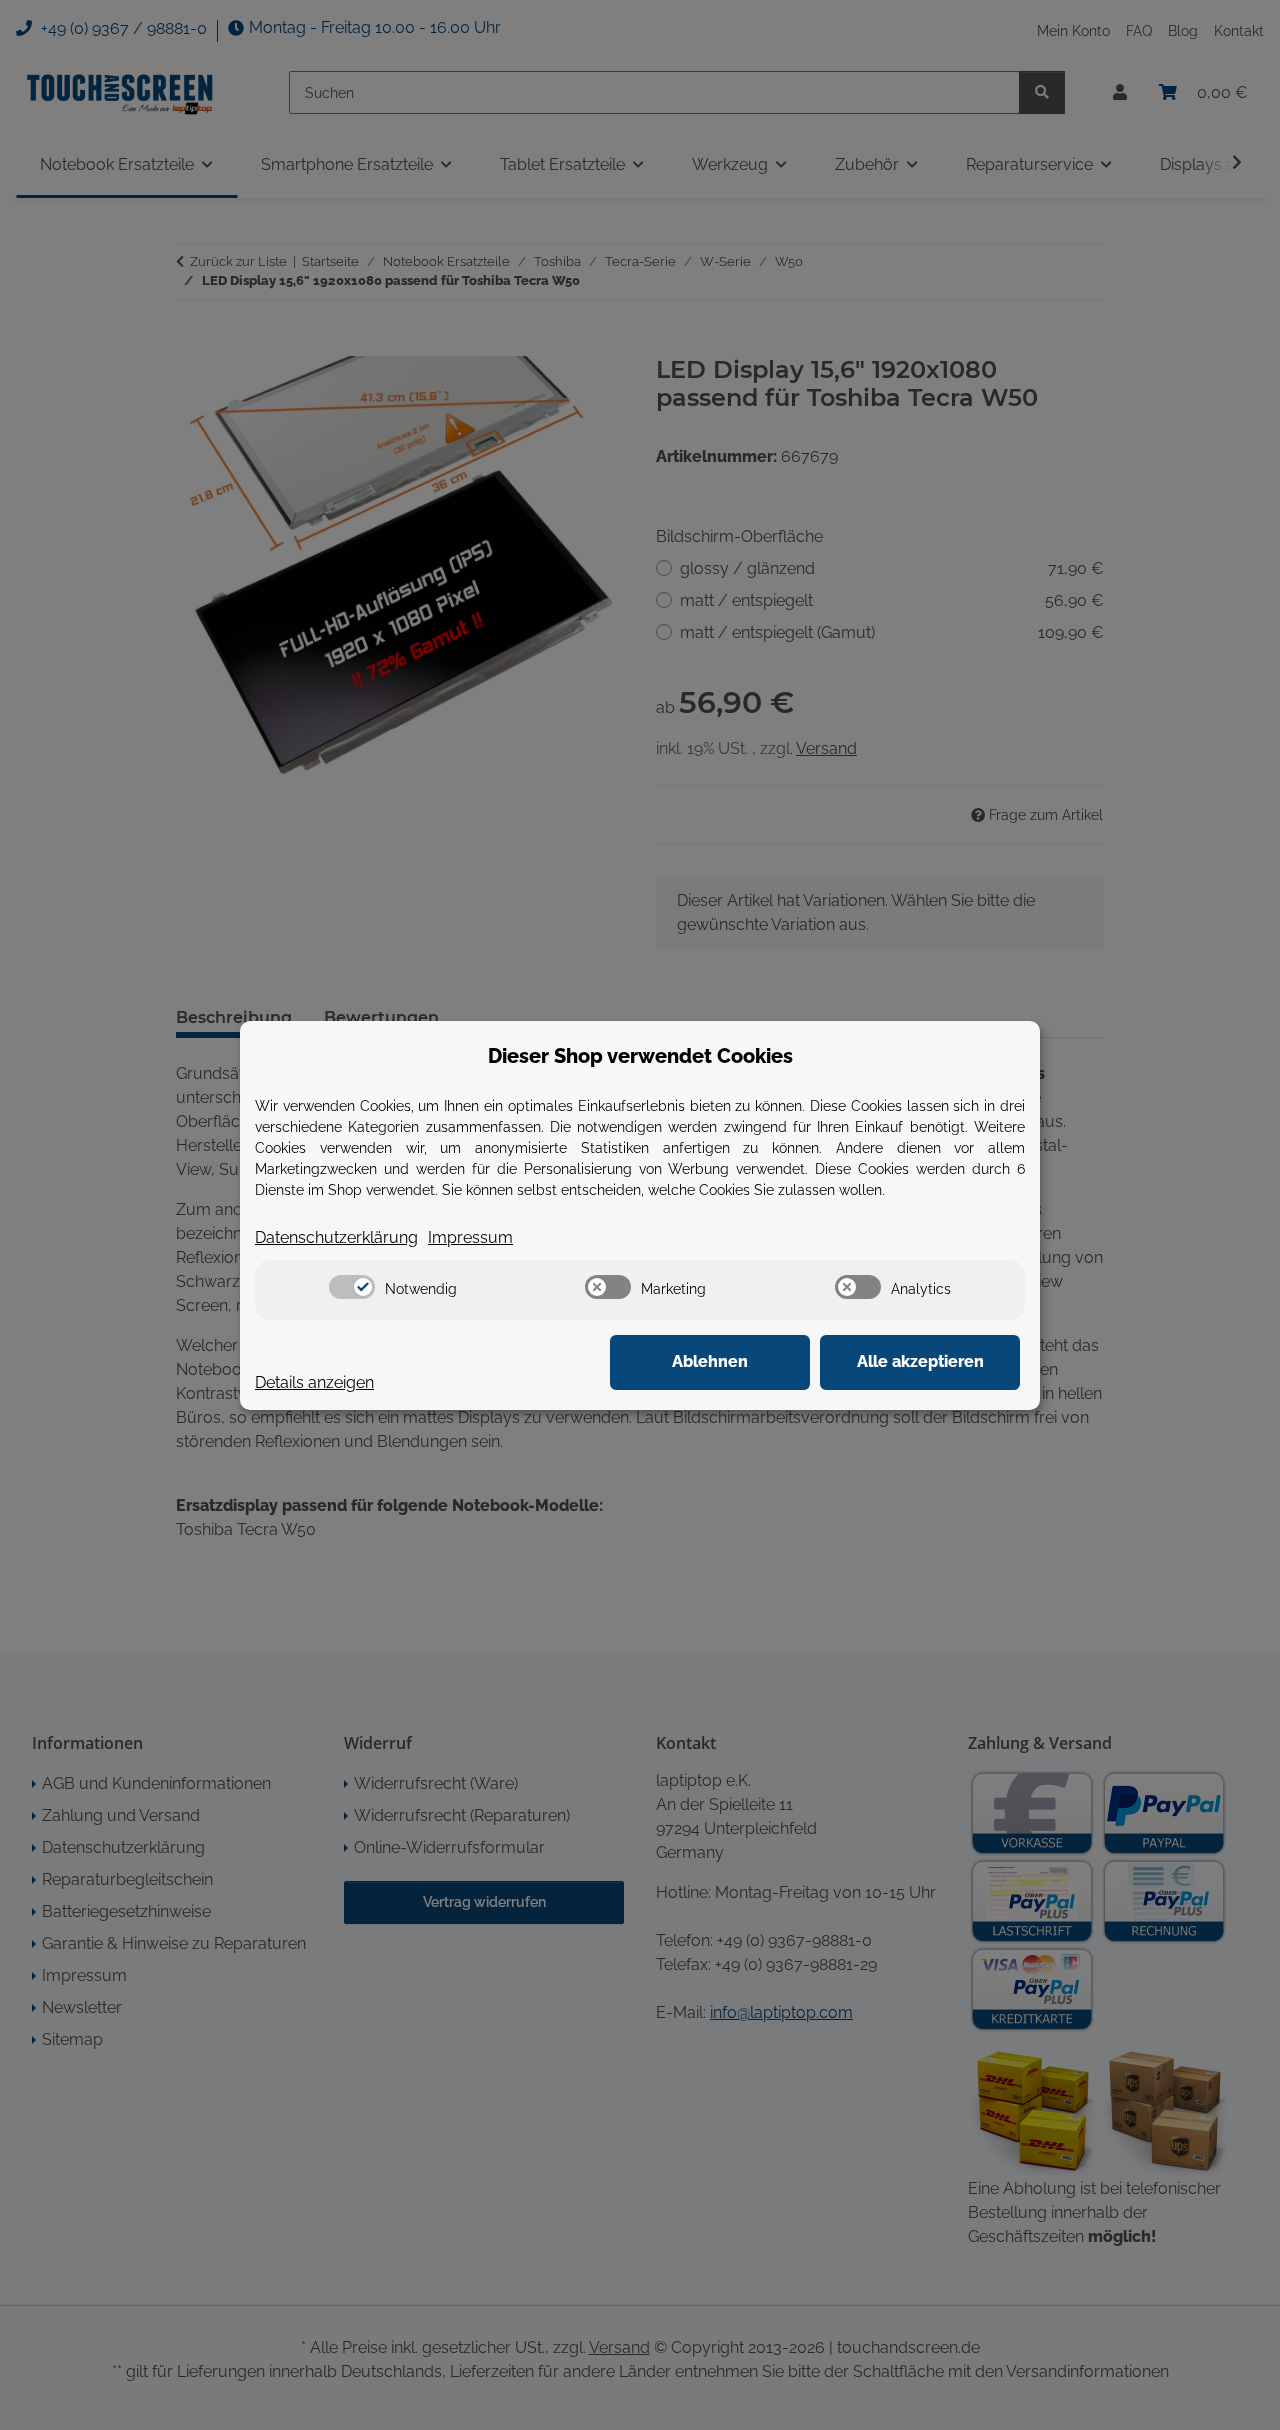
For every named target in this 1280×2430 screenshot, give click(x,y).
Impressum (470, 1237)
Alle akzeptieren (920, 1361)
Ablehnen (710, 1361)
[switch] (352, 1287)
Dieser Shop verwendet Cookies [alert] (640, 1056)
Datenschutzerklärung (336, 1237)
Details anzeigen (314, 1382)
